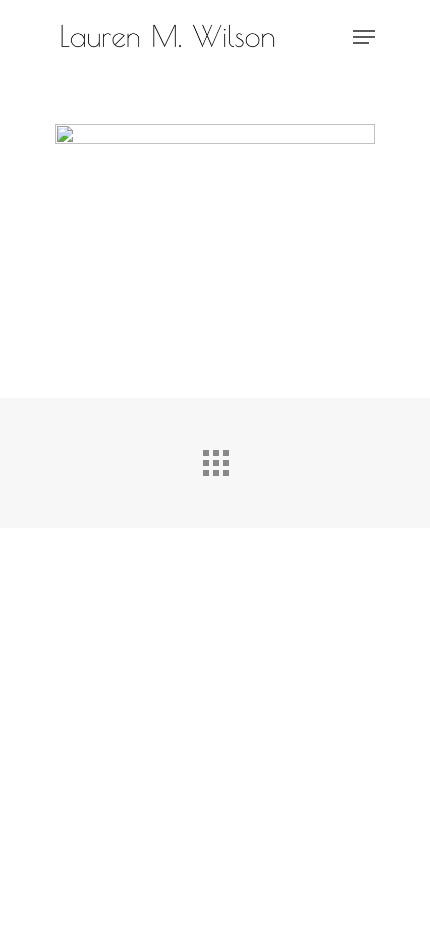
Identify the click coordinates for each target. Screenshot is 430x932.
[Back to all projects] (215, 458)
